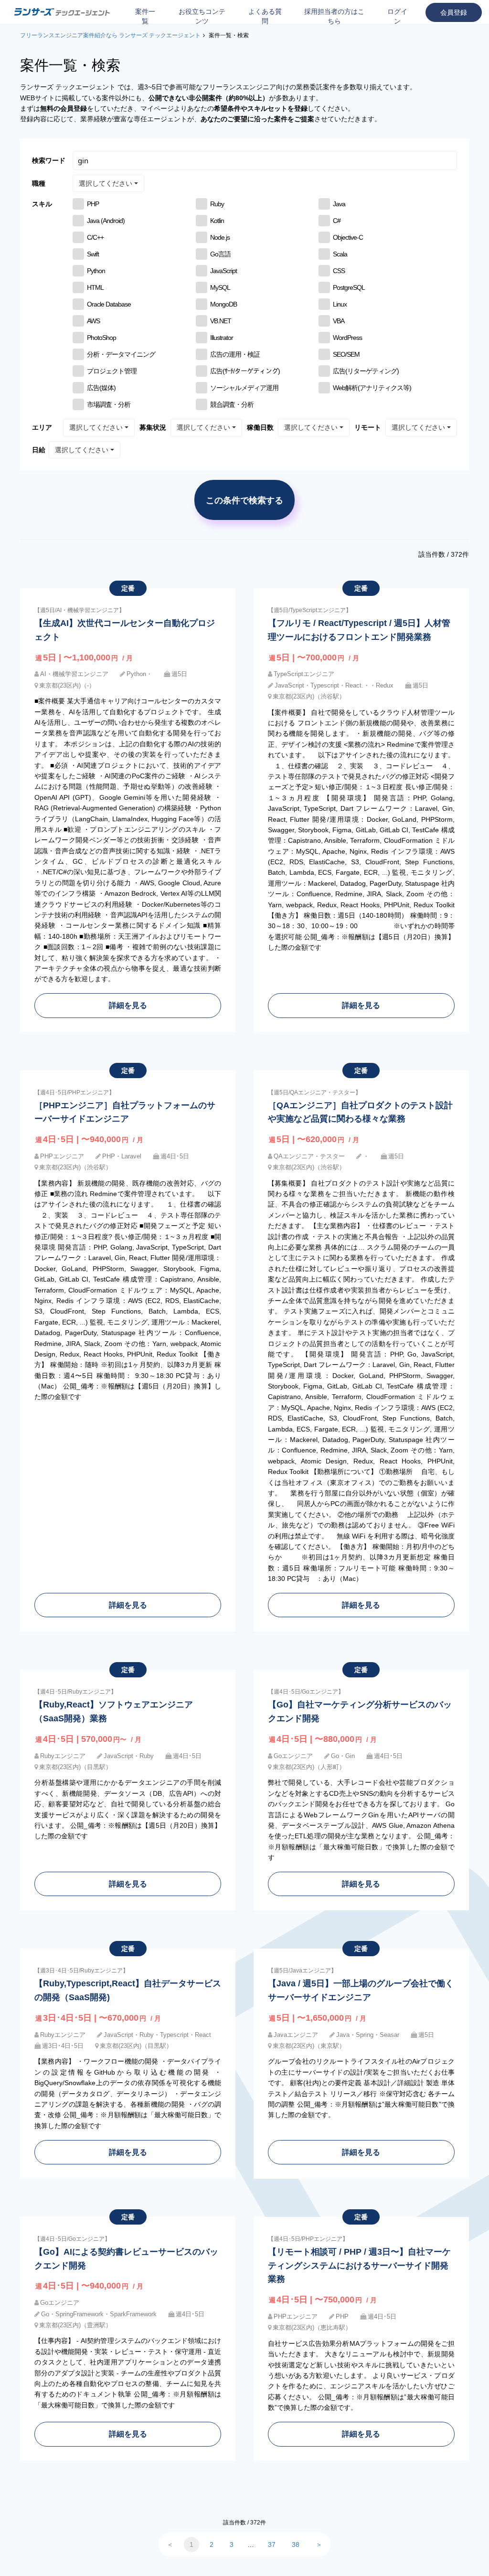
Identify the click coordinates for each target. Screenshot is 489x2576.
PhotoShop (101, 338)
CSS (339, 271)
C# (337, 221)
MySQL (220, 287)
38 (296, 2544)
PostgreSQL (349, 287)
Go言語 (220, 254)
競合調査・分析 (232, 404)
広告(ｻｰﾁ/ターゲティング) (245, 371)
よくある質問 (265, 16)
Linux (340, 304)
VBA (339, 321)
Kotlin (217, 221)
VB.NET (221, 321)
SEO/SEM (346, 354)
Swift (93, 254)
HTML (95, 287)
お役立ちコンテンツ (202, 16)
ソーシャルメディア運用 (244, 388)
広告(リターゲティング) (366, 371)
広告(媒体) (101, 388)
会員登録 (454, 12)
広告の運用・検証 (235, 354)
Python (96, 271)
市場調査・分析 (109, 404)
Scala (340, 254)
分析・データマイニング (121, 354)
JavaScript (223, 271)
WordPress (347, 338)
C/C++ (95, 237)
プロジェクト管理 (112, 371)
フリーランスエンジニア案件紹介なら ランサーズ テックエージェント (110, 35)
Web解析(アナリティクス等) (372, 388)
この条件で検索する (244, 500)
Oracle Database (109, 304)
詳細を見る (128, 1005)
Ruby (217, 204)
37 (272, 2544)
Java (339, 204)
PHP (93, 204)
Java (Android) (106, 221)
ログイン (397, 16)
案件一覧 (145, 16)
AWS (93, 321)
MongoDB (223, 304)
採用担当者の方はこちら (334, 16)
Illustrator (222, 338)
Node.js (220, 237)
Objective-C (348, 237)
